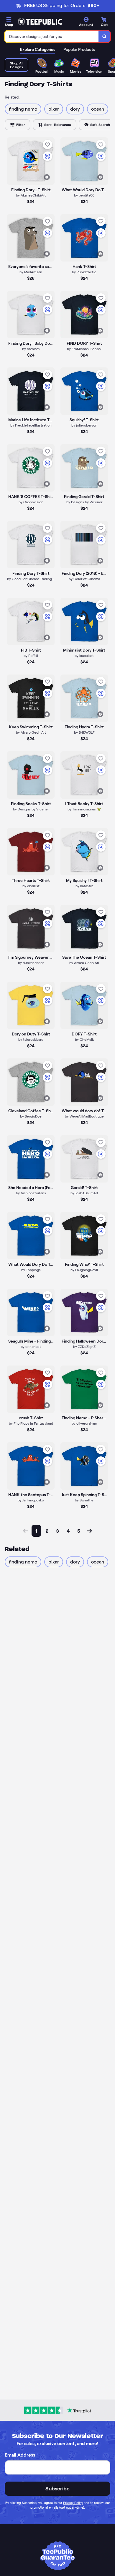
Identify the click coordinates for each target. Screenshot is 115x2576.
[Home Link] (40, 22)
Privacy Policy (73, 2503)
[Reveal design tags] (47, 177)
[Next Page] (89, 1531)
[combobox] (52, 36)
